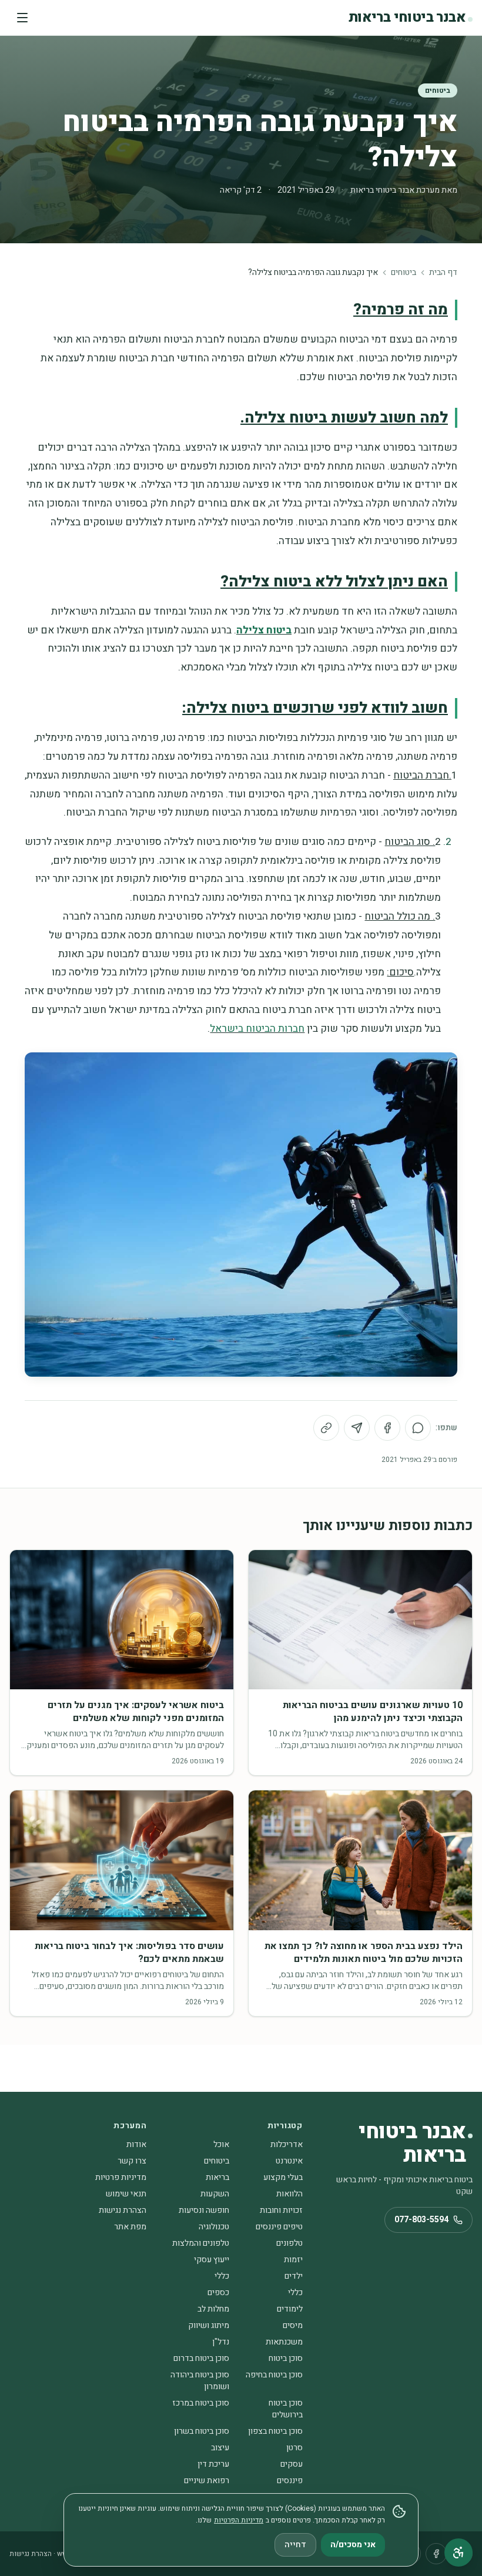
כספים (218, 2292)
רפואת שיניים (207, 2481)
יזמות (293, 2260)
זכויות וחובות (281, 2210)
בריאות (217, 2177)
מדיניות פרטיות (121, 2177)
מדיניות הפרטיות (239, 2520)
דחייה (295, 2545)
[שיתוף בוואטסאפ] (418, 1428)
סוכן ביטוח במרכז (201, 2403)
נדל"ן (221, 2342)
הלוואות (289, 2194)
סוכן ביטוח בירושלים (286, 2409)
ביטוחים (438, 90)
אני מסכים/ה (353, 2545)
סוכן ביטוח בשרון (202, 2431)
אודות (136, 2144)
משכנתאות (284, 2342)
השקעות (215, 2194)
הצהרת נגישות (123, 2210)
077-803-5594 (421, 2220)
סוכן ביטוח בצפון (275, 2431)
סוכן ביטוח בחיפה (274, 2375)
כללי (222, 2276)
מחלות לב (213, 2309)
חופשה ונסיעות (204, 2210)
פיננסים (290, 2481)
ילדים (294, 2276)
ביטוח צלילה (264, 630)
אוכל (221, 2144)
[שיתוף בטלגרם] (357, 1428)
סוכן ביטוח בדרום (201, 2358)
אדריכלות (287, 2144)
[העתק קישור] (326, 1428)
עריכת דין (213, 2464)
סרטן (294, 2448)
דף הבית (443, 273)
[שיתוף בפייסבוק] (387, 1428)
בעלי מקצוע (283, 2177)
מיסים (293, 2325)
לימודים (290, 2309)
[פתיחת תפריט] (22, 18)
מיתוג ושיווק (209, 2325)
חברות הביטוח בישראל (257, 1029)
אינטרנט (289, 2161)
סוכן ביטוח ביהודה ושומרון (200, 2381)
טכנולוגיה (214, 2227)
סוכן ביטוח (286, 2358)
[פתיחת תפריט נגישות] (458, 2552)
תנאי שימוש (126, 2194)
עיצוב (220, 2448)
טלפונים (289, 2243)
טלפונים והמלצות (201, 2243)
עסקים (292, 2464)
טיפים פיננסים (279, 2227)
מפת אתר (130, 2227)
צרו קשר (132, 2161)
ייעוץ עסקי (212, 2260)
